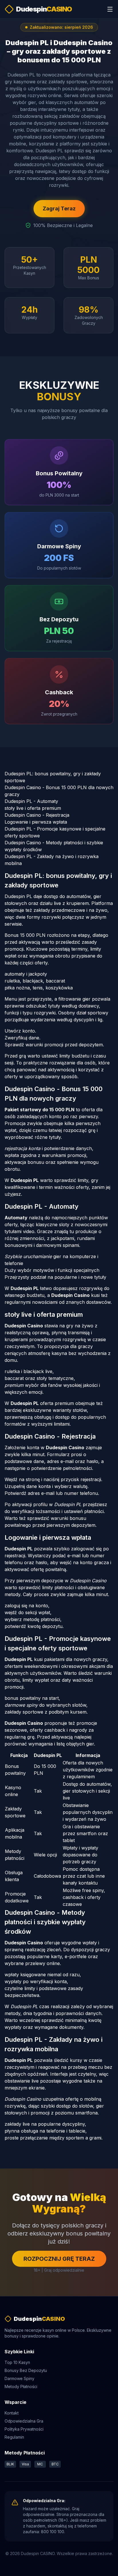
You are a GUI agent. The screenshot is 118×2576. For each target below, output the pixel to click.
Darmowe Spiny (19, 2378)
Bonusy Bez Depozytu (26, 2370)
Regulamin (14, 2437)
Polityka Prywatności (24, 2429)
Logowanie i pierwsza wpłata (36, 822)
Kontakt (12, 2413)
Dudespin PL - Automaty (31, 801)
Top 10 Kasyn (17, 2362)
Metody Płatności (21, 2386)
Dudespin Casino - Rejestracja (37, 815)
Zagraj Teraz (59, 208)
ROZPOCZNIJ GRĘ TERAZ (59, 2259)
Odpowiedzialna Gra (24, 2421)
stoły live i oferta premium (33, 808)
